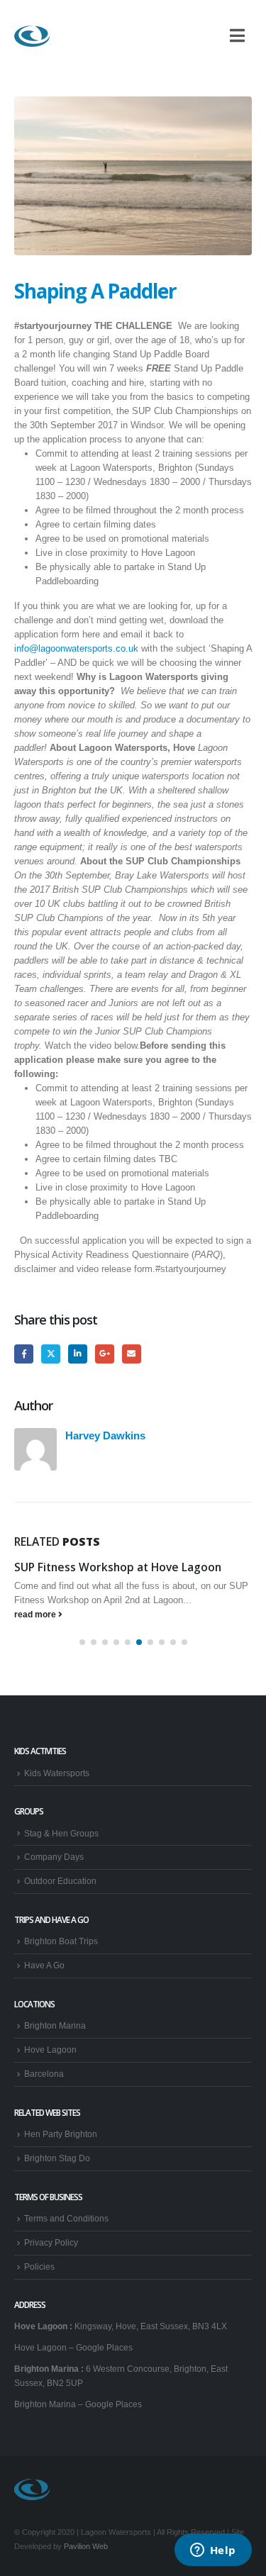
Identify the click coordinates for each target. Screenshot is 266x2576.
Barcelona (44, 2074)
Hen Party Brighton (61, 2134)
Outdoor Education (60, 1881)
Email (132, 1354)
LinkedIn (78, 1354)
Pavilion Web (86, 2546)
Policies (39, 2266)
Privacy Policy (51, 2242)
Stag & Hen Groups (61, 1833)
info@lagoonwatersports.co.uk (76, 648)
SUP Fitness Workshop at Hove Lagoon (118, 1567)
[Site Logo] (32, 36)
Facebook (24, 1354)
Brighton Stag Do (57, 2158)
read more (36, 1614)
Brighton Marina (55, 2025)
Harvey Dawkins (105, 1435)
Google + (105, 1354)
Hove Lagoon (50, 2050)
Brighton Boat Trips (61, 1941)
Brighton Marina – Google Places (78, 2404)
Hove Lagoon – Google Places (73, 2347)
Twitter (51, 1354)
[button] (82, 1642)
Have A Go (44, 1965)
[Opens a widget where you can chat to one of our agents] (213, 2551)
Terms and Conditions (66, 2218)
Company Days (54, 1857)
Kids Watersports (57, 1773)
